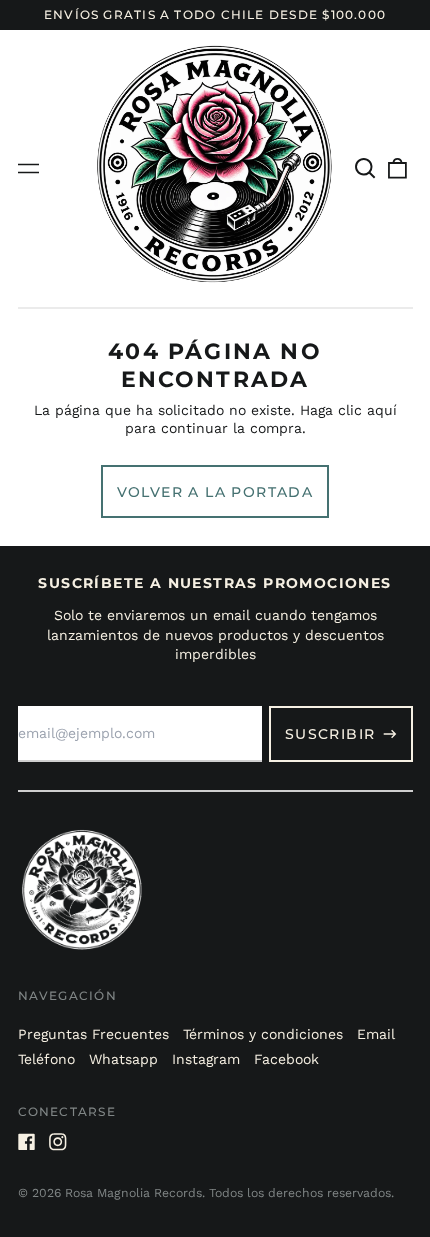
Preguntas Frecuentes (93, 1034)
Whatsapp (123, 1059)
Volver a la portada (215, 492)
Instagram (206, 1059)
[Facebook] (27, 1142)
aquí (382, 410)
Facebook (286, 1059)
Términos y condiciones (263, 1034)
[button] (366, 169)
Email (376, 1034)
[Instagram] (58, 1142)
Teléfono (46, 1059)
